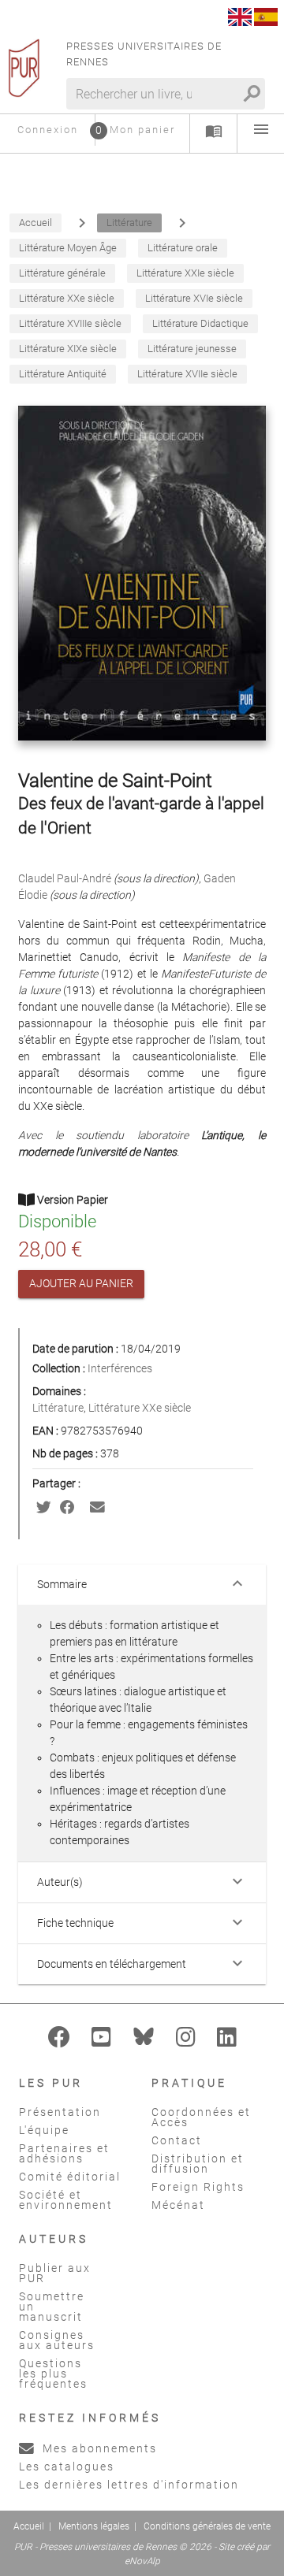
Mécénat (178, 2205)
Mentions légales (94, 2526)
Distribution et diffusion (198, 2164)
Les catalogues (67, 2467)
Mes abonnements (98, 2448)
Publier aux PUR (55, 2273)
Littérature (58, 1408)
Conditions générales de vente (207, 2526)
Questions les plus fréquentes (53, 2374)
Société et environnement (66, 2200)
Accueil (29, 2526)
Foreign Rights (198, 2187)
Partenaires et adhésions (64, 2153)
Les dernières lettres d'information (129, 2485)
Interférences (120, 1368)
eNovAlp (142, 2561)
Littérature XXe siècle (140, 1408)
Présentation (60, 2112)
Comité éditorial (70, 2177)
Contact (177, 2140)
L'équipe (44, 2130)
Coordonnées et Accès (201, 2117)
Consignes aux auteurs (57, 2340)
